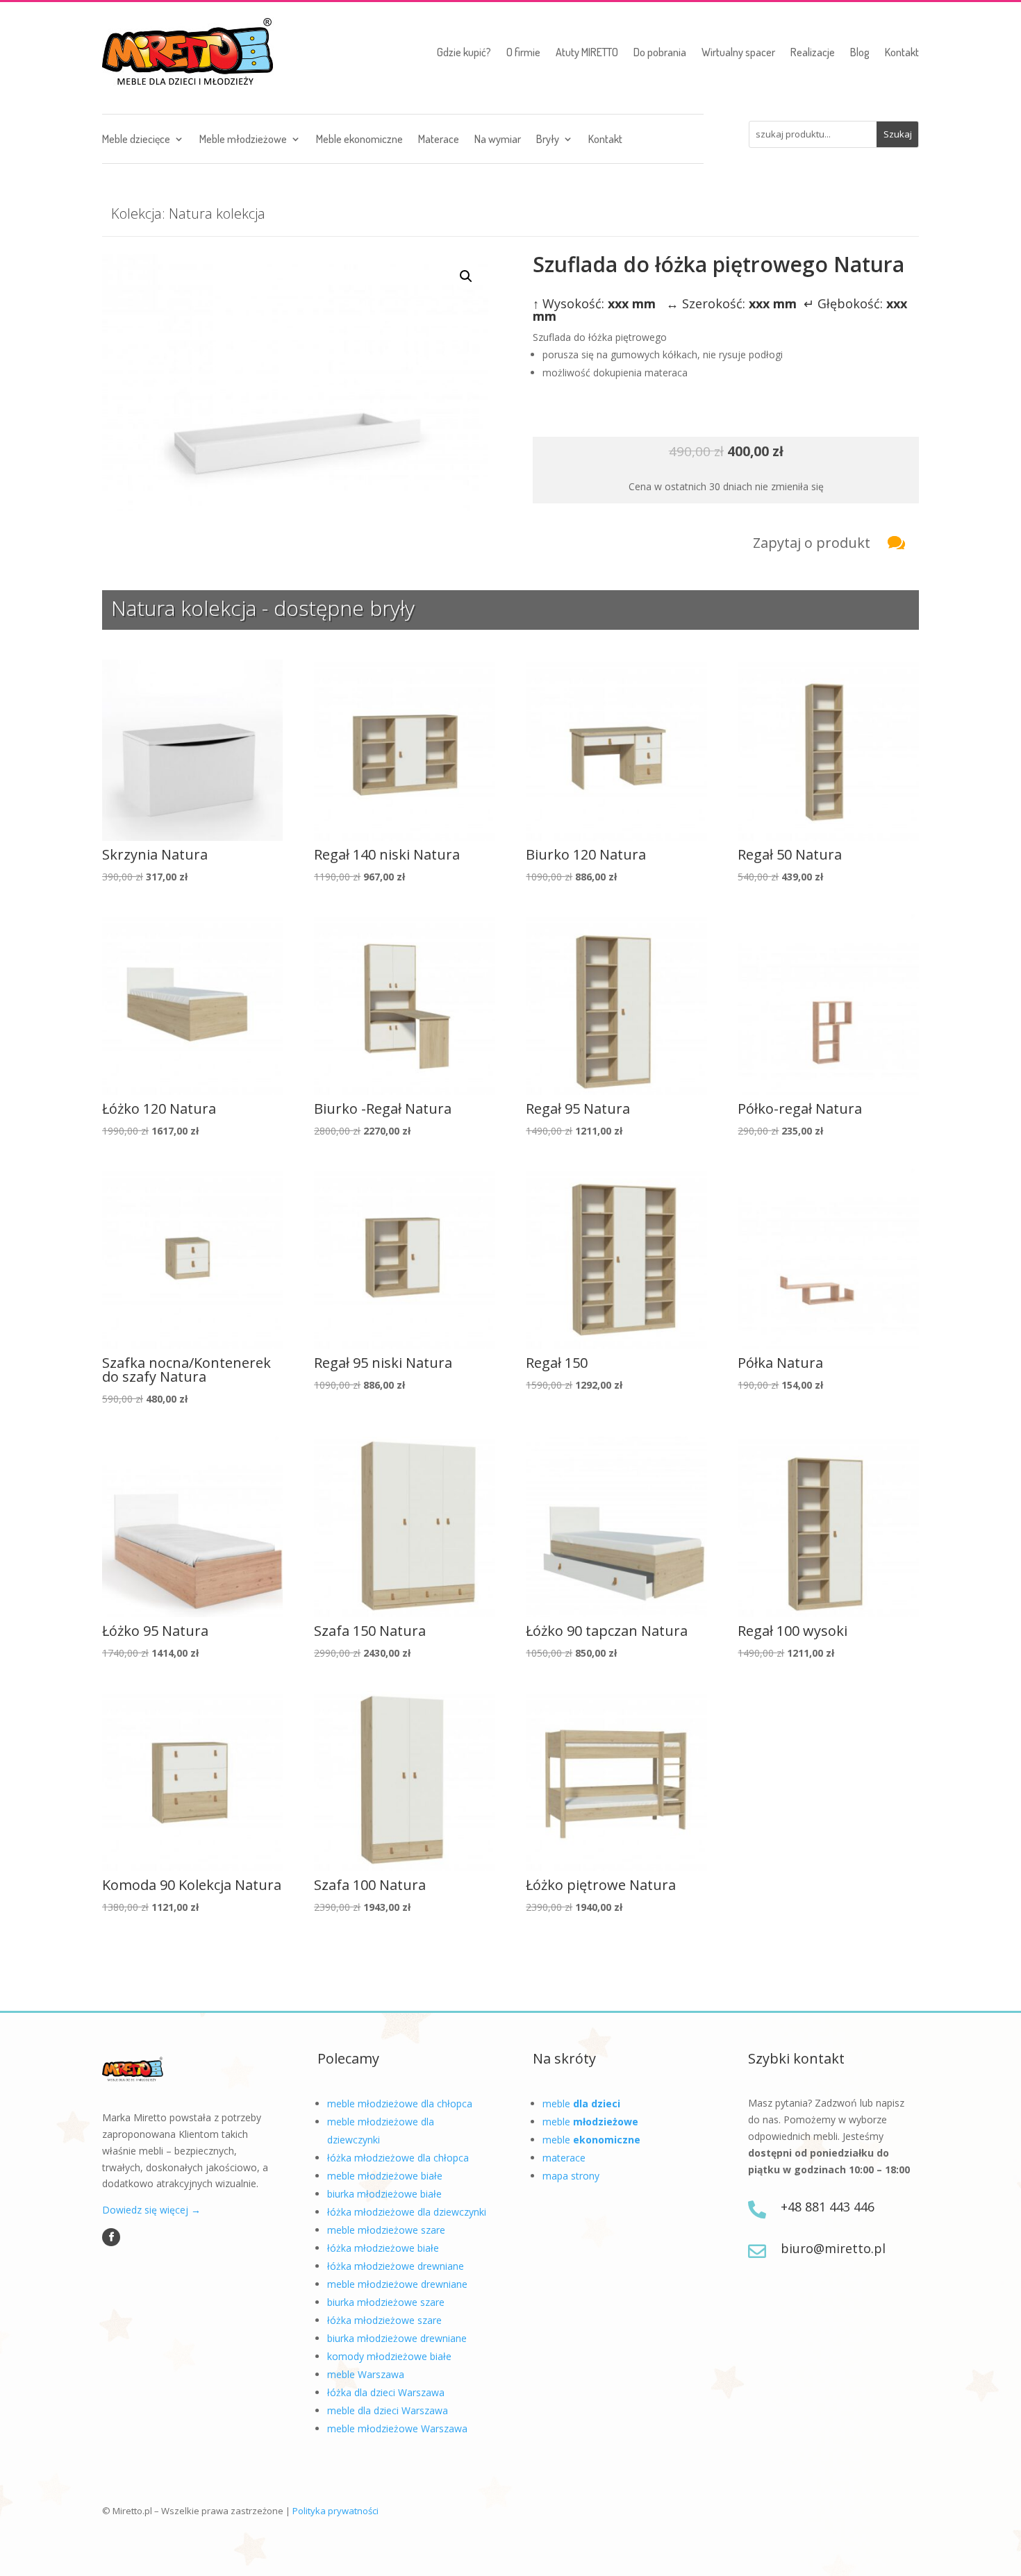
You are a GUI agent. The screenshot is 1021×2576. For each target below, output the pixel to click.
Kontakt (902, 52)
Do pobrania (660, 52)
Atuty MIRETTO (587, 52)
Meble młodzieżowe (243, 140)
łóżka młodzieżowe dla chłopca (398, 2158)
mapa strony (571, 2176)
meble (581, 2104)
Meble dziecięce (136, 140)
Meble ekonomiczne (359, 140)
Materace (439, 140)
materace (564, 2158)
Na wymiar (498, 140)
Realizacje (813, 52)
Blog (860, 52)
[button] (466, 276)
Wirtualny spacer (738, 52)
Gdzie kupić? (464, 52)
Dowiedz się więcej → (151, 2210)
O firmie (523, 52)
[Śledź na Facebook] (111, 2237)
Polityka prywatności (335, 2511)
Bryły (548, 140)
